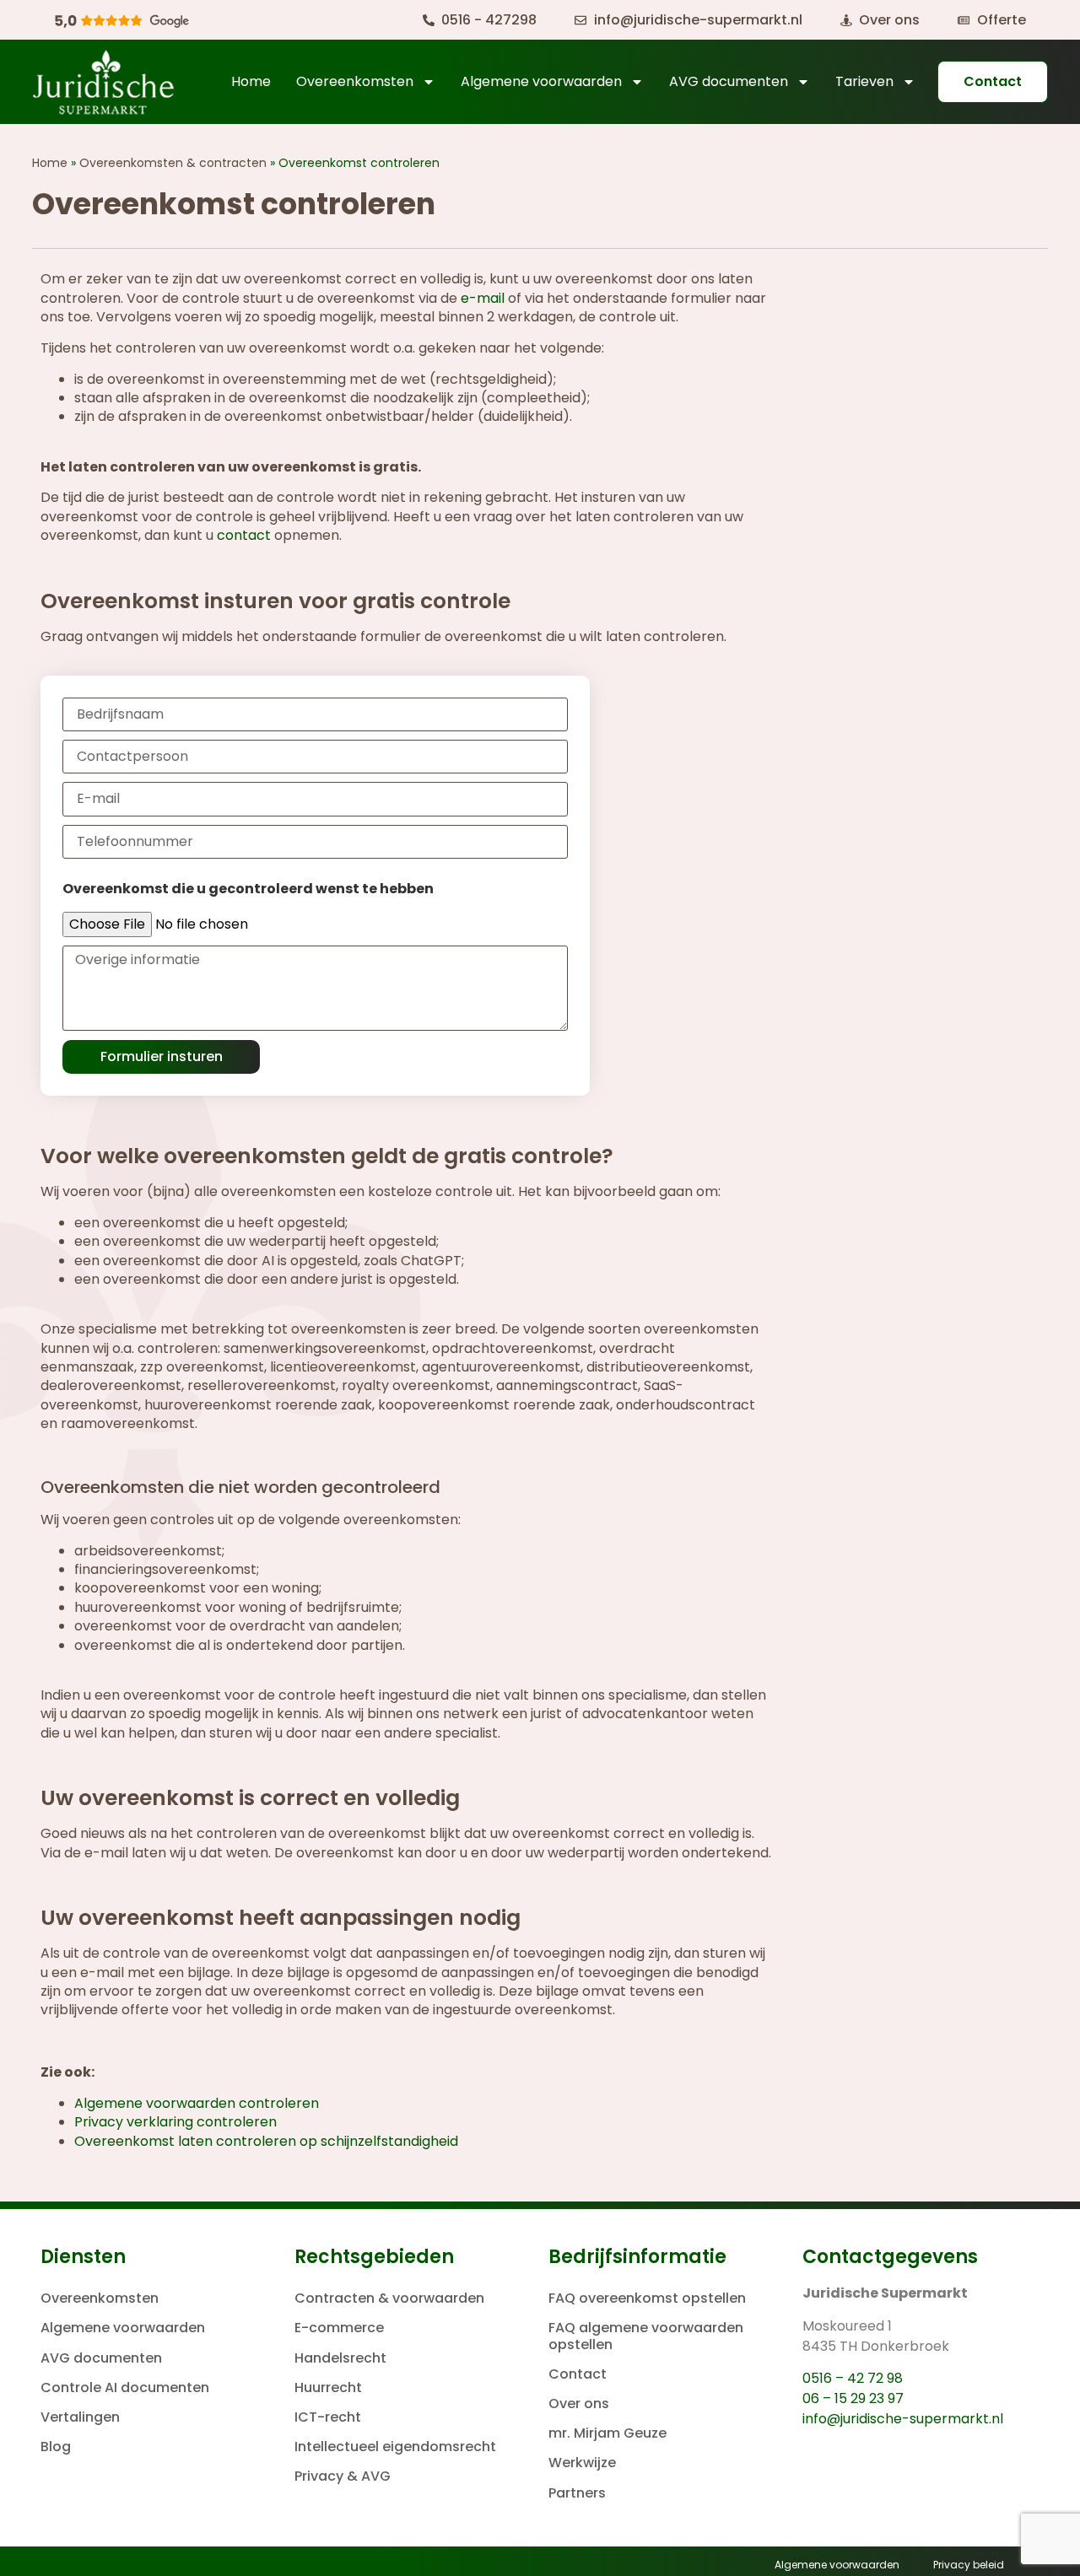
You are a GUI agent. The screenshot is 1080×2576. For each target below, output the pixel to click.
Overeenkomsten (355, 81)
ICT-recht (328, 2417)
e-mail (483, 298)
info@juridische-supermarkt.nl (903, 2419)
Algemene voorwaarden (541, 81)
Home (251, 81)
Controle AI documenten (125, 2387)
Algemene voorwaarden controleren (197, 2103)
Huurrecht (328, 2387)
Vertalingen (80, 2417)
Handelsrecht (340, 2358)
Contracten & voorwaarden (389, 2298)
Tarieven (864, 81)
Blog (56, 2447)
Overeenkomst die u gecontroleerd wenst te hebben (248, 889)
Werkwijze (582, 2463)
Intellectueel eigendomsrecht (395, 2447)
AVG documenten (729, 81)
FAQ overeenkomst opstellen (647, 2298)
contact (244, 535)
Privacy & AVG (343, 2476)
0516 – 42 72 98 (853, 2378)
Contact (578, 2374)
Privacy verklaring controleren (175, 2122)
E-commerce (339, 2328)
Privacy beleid (969, 2565)
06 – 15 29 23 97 (853, 2398)
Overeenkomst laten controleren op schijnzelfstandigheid (266, 2141)
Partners (577, 2493)
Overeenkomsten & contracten (173, 163)
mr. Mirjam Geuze (607, 2433)
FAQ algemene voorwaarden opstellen (646, 2336)
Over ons (579, 2404)
